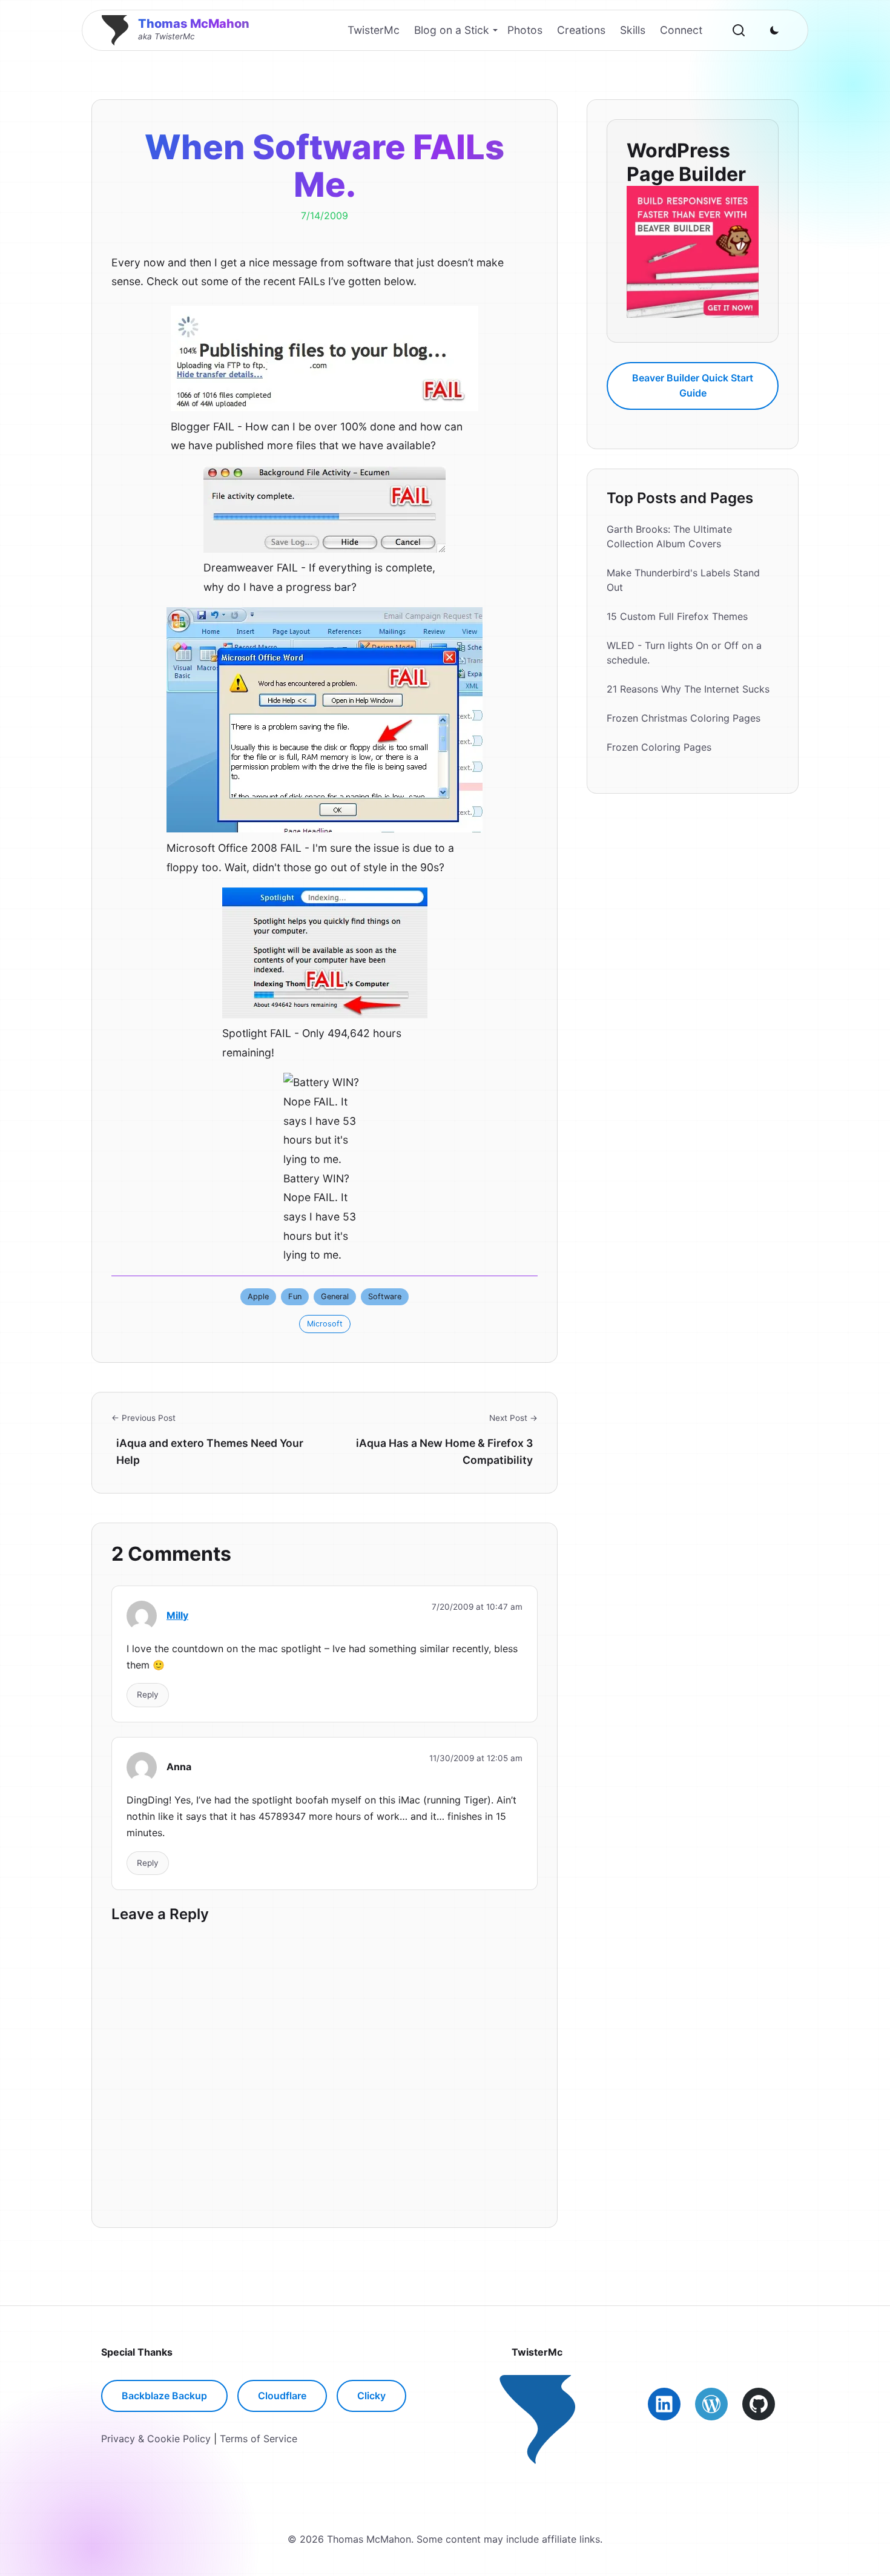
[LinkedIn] (664, 2404)
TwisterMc (374, 30)
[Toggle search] (739, 30)
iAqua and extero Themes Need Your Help (210, 1451)
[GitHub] (759, 2404)
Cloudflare (282, 2396)
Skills (633, 30)
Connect (681, 30)
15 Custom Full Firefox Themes (677, 616)
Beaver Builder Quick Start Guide (693, 385)
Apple (258, 1296)
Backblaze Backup (164, 2396)
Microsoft (325, 1324)
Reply (148, 1695)
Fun (295, 1296)
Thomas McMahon (194, 24)
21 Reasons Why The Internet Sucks (688, 689)
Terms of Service (259, 2439)
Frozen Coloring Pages (659, 747)
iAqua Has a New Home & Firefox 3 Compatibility (444, 1451)
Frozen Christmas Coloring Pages (684, 718)
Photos (525, 30)
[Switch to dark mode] (774, 30)
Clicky (371, 2396)
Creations (581, 30)
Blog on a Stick (452, 30)
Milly (177, 1615)
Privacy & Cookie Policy (156, 2439)
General (335, 1296)
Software (385, 1296)
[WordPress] (711, 2404)
